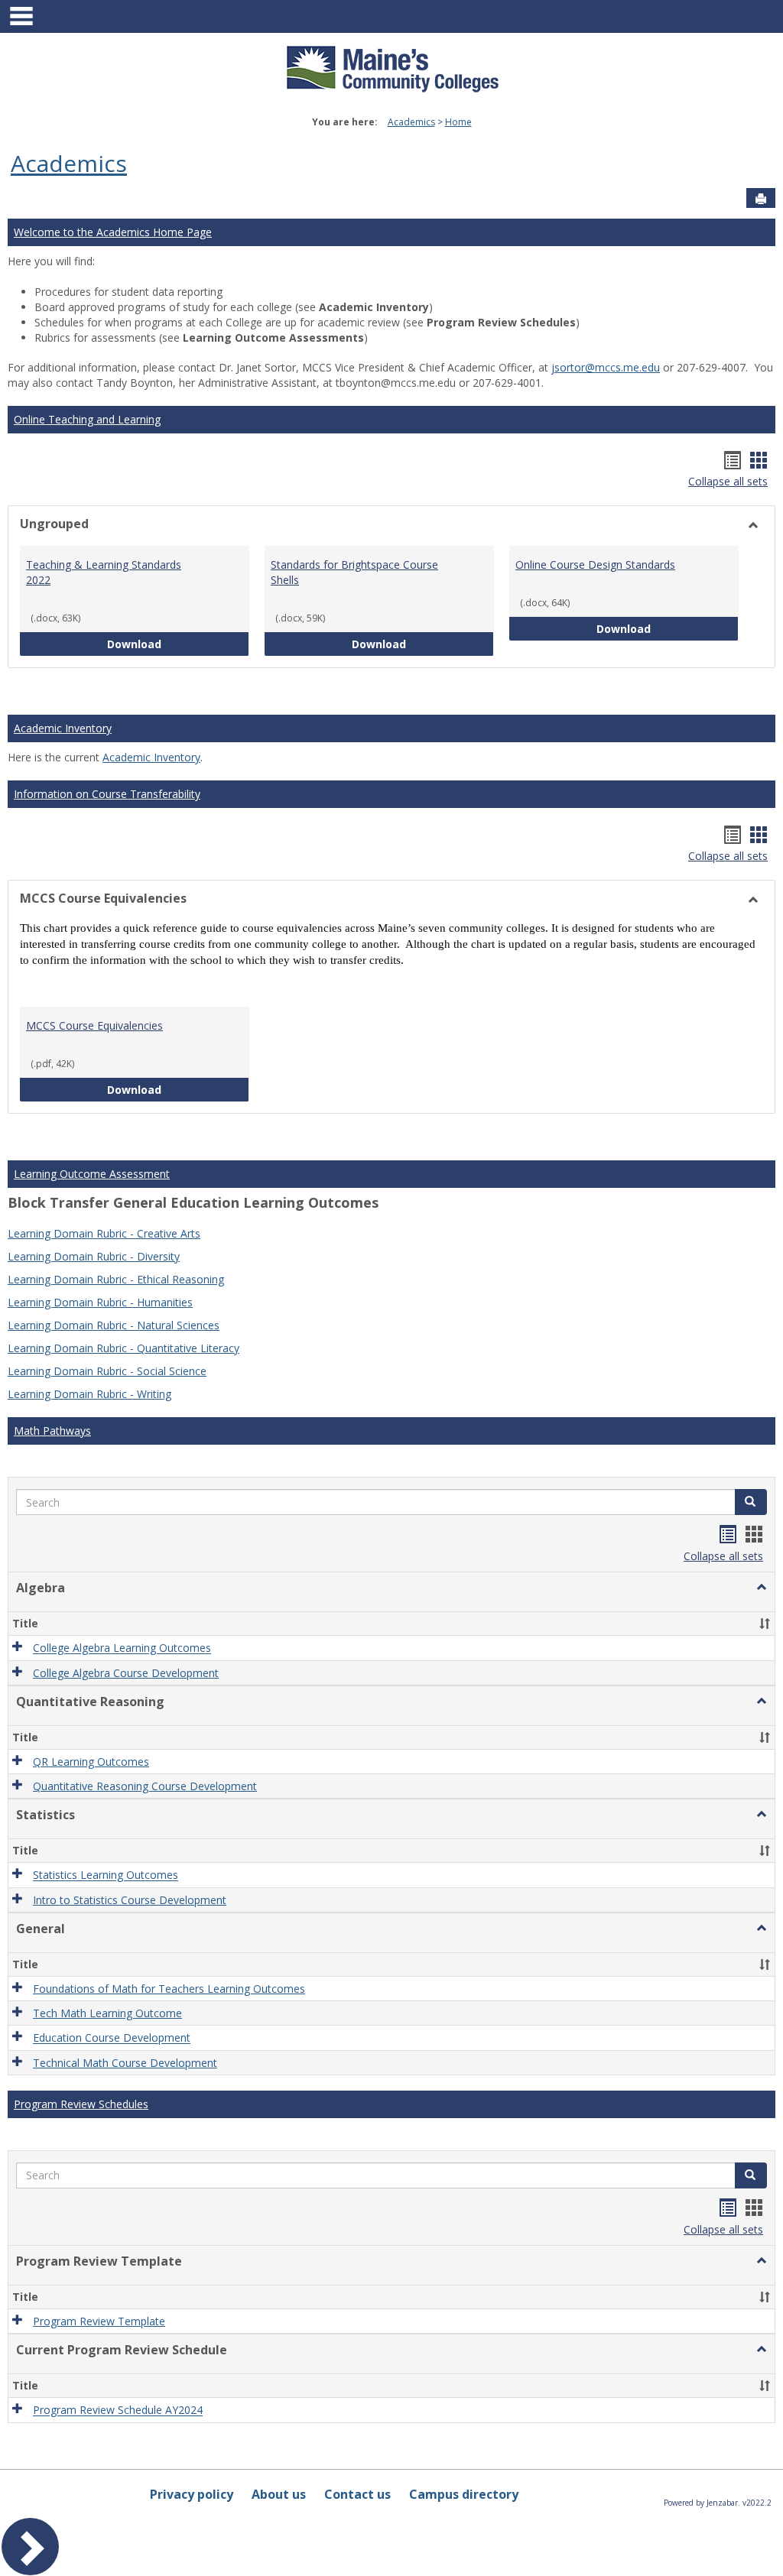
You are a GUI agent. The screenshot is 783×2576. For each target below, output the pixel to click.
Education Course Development (112, 2038)
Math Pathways (52, 1431)
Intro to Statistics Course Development (130, 1900)
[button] (751, 1502)
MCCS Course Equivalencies (94, 1025)
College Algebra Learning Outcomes (122, 1648)
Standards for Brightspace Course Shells (354, 572)
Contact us (357, 2494)
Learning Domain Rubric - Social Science (107, 1371)
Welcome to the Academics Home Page (113, 232)
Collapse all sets (728, 481)
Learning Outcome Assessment (92, 1174)
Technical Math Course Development (125, 2063)
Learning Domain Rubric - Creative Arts (104, 1233)
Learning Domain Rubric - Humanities (100, 1302)
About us (279, 2494)
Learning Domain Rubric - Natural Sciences (114, 1325)
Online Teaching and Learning (87, 419)
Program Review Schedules (81, 2104)
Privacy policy (192, 2494)
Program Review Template (99, 2321)
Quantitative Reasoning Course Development (145, 1786)
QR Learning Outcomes (91, 1762)
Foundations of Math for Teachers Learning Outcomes (169, 1989)
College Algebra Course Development (126, 1673)
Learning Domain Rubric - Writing (89, 1394)
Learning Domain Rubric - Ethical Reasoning (116, 1279)
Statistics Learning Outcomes (106, 1875)
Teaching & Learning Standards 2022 (104, 572)
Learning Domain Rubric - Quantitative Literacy (123, 1348)
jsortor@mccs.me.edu (606, 367)
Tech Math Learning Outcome (107, 2013)
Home (458, 122)
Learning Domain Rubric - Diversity (94, 1256)
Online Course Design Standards (595, 565)
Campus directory (464, 2494)
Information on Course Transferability (107, 794)
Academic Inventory (63, 728)
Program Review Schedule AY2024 (118, 2411)
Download (178, 644)
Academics (411, 122)
